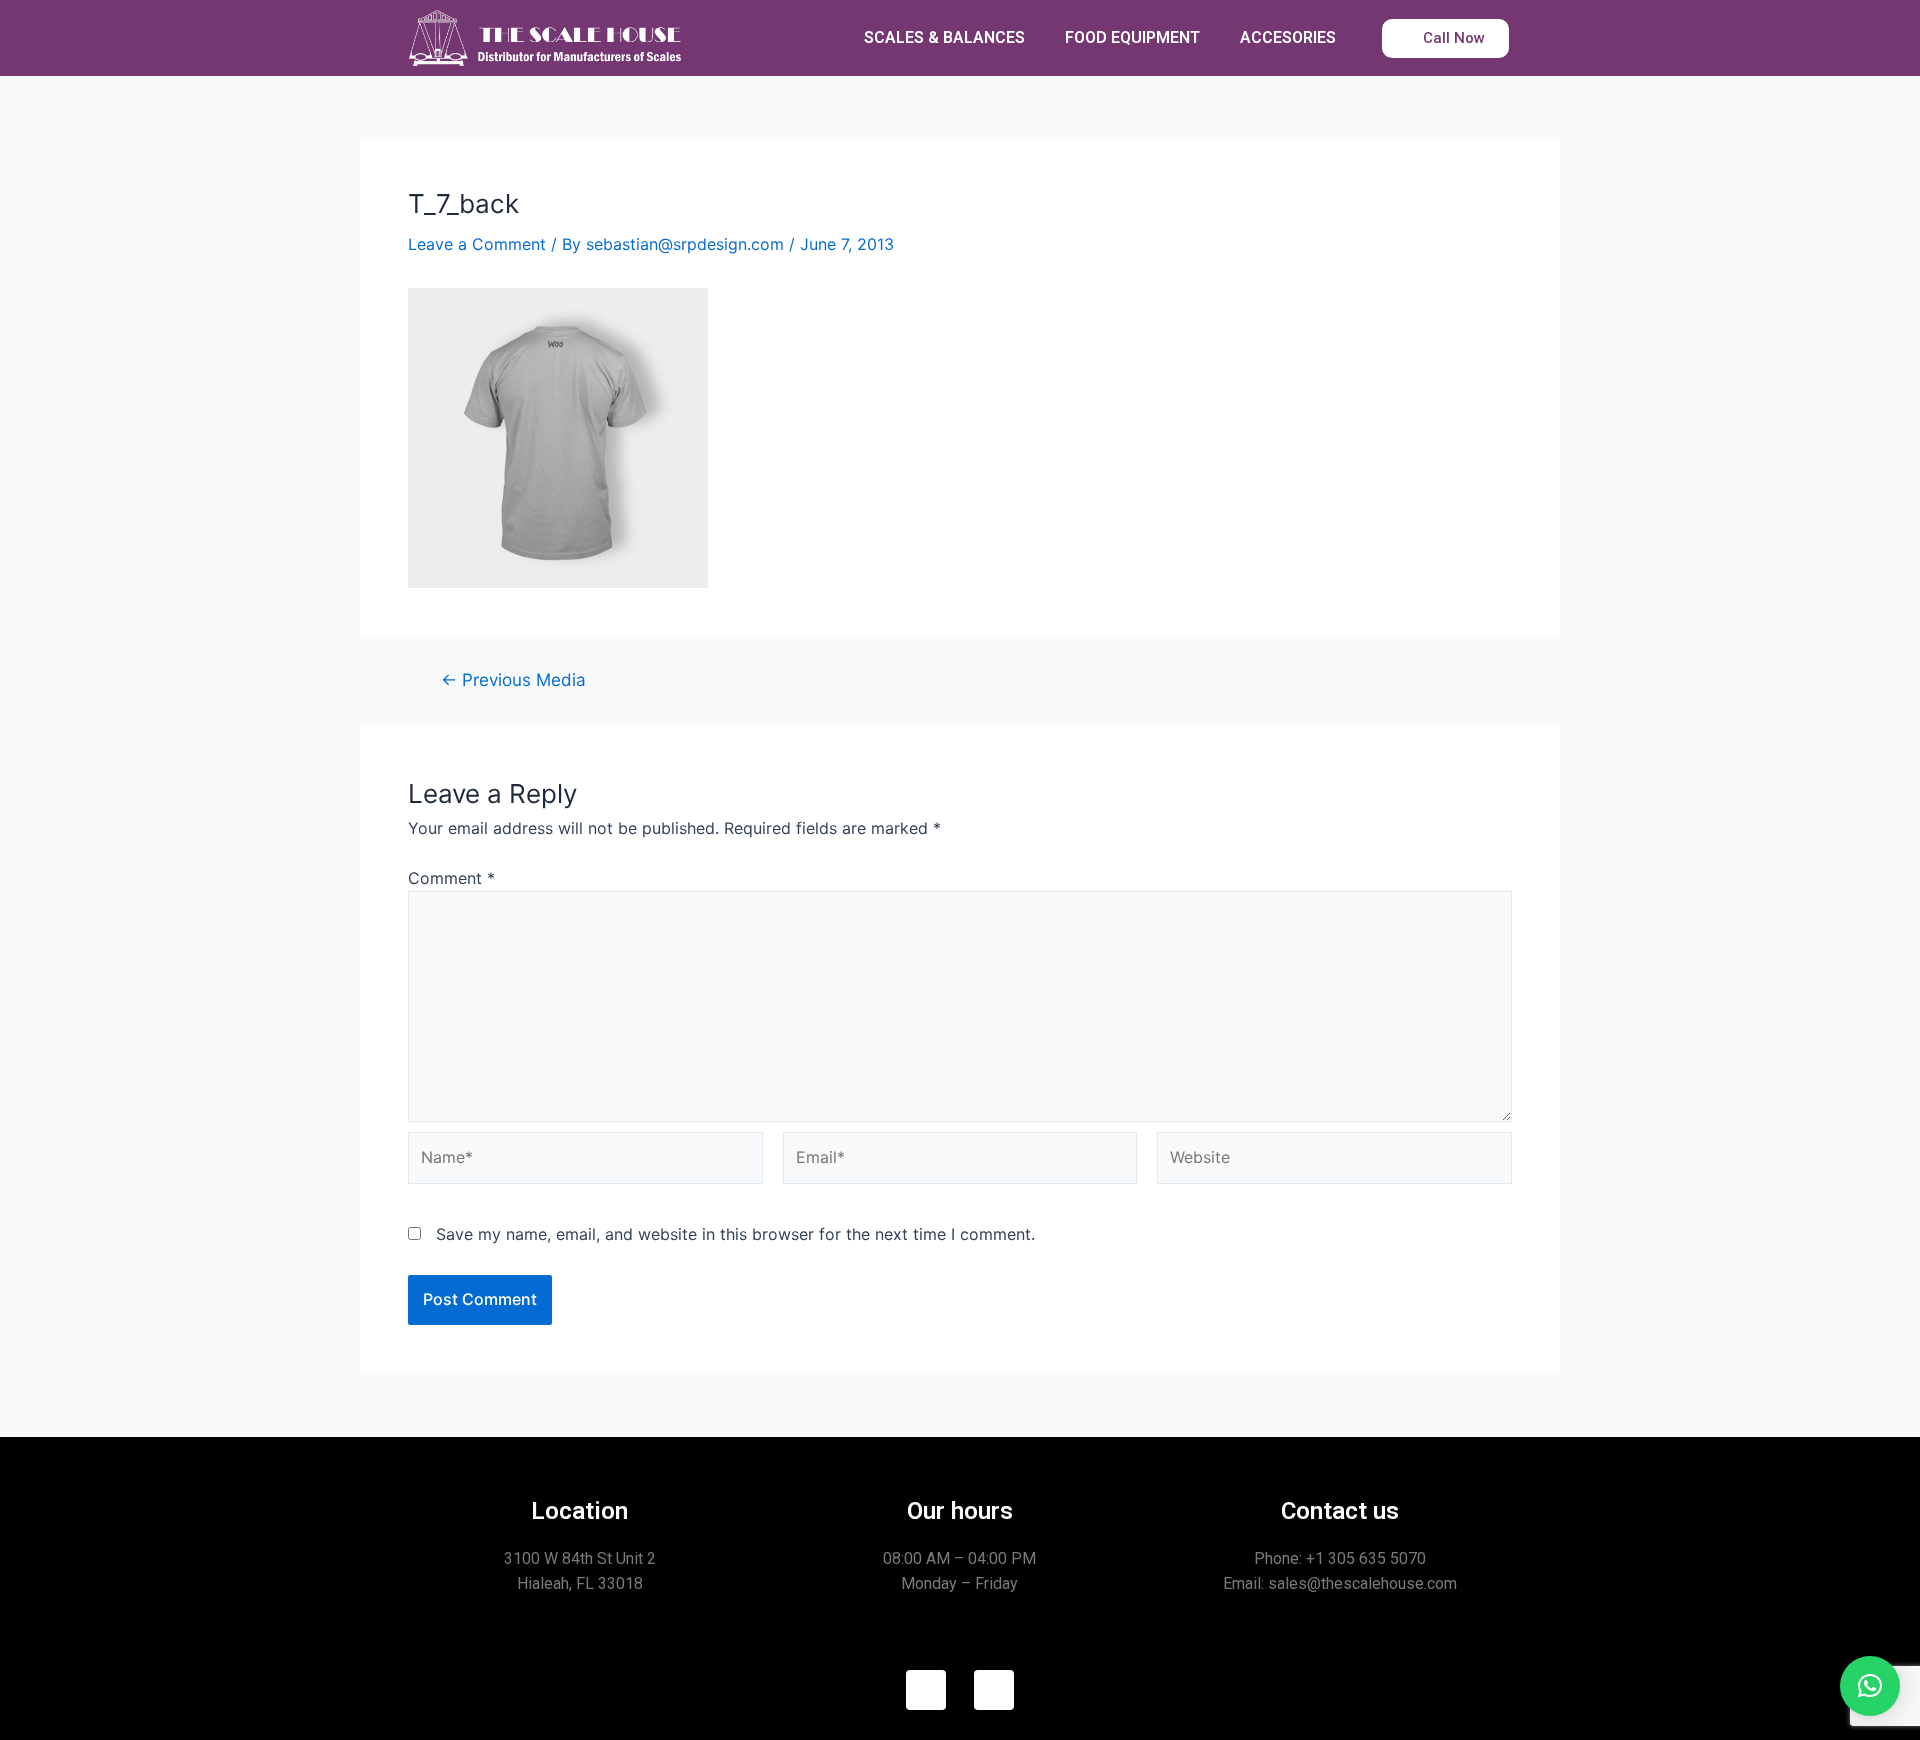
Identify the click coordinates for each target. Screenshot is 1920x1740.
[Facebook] (926, 1690)
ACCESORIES (1288, 37)
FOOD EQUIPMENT (1132, 37)
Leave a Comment (477, 244)
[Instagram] (994, 1690)
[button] (1870, 1686)
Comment (451, 878)
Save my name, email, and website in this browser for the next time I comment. (735, 1234)
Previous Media (513, 679)
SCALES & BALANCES (944, 37)
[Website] (1334, 1161)
